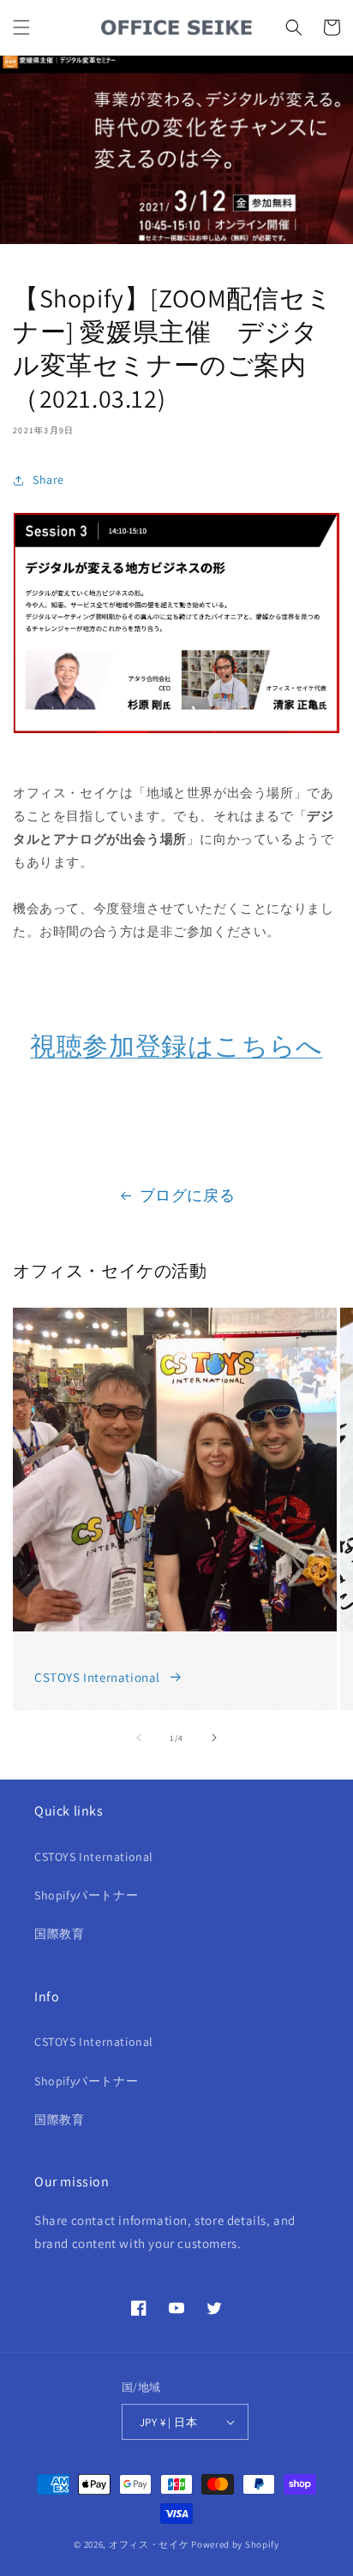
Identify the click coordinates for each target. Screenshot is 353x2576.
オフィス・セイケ (149, 2544)
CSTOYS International (97, 1677)
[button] (21, 27)
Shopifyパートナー (86, 1895)
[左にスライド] (139, 1738)
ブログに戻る (188, 1195)
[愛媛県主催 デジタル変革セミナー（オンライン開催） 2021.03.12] (176, 746)
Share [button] (48, 480)
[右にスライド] (214, 1738)
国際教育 (59, 1934)
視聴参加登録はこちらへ (176, 1046)
